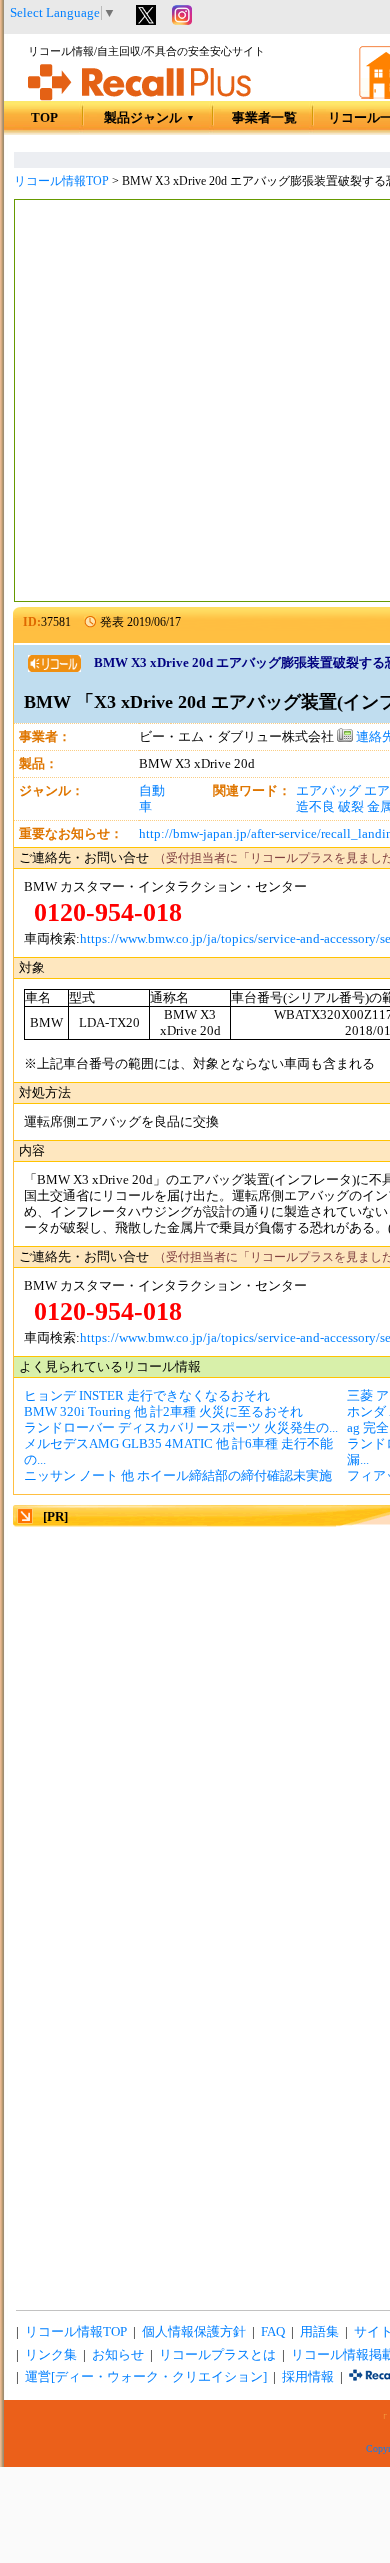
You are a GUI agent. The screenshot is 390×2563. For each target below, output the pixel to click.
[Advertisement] (195, 403)
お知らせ (118, 2355)
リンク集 (51, 2355)
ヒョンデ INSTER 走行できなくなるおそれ (147, 1396)
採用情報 (308, 2377)
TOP (44, 118)
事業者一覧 (264, 118)
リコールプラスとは (217, 2355)
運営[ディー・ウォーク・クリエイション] (146, 2377)
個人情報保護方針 (194, 2332)
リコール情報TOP (61, 181)
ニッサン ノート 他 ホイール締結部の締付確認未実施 (178, 1476)
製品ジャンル (149, 118)
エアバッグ (328, 791)
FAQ (273, 2332)
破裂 (351, 807)
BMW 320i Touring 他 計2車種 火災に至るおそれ (163, 1412)
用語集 (319, 2332)
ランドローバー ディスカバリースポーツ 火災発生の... (181, 1428)
